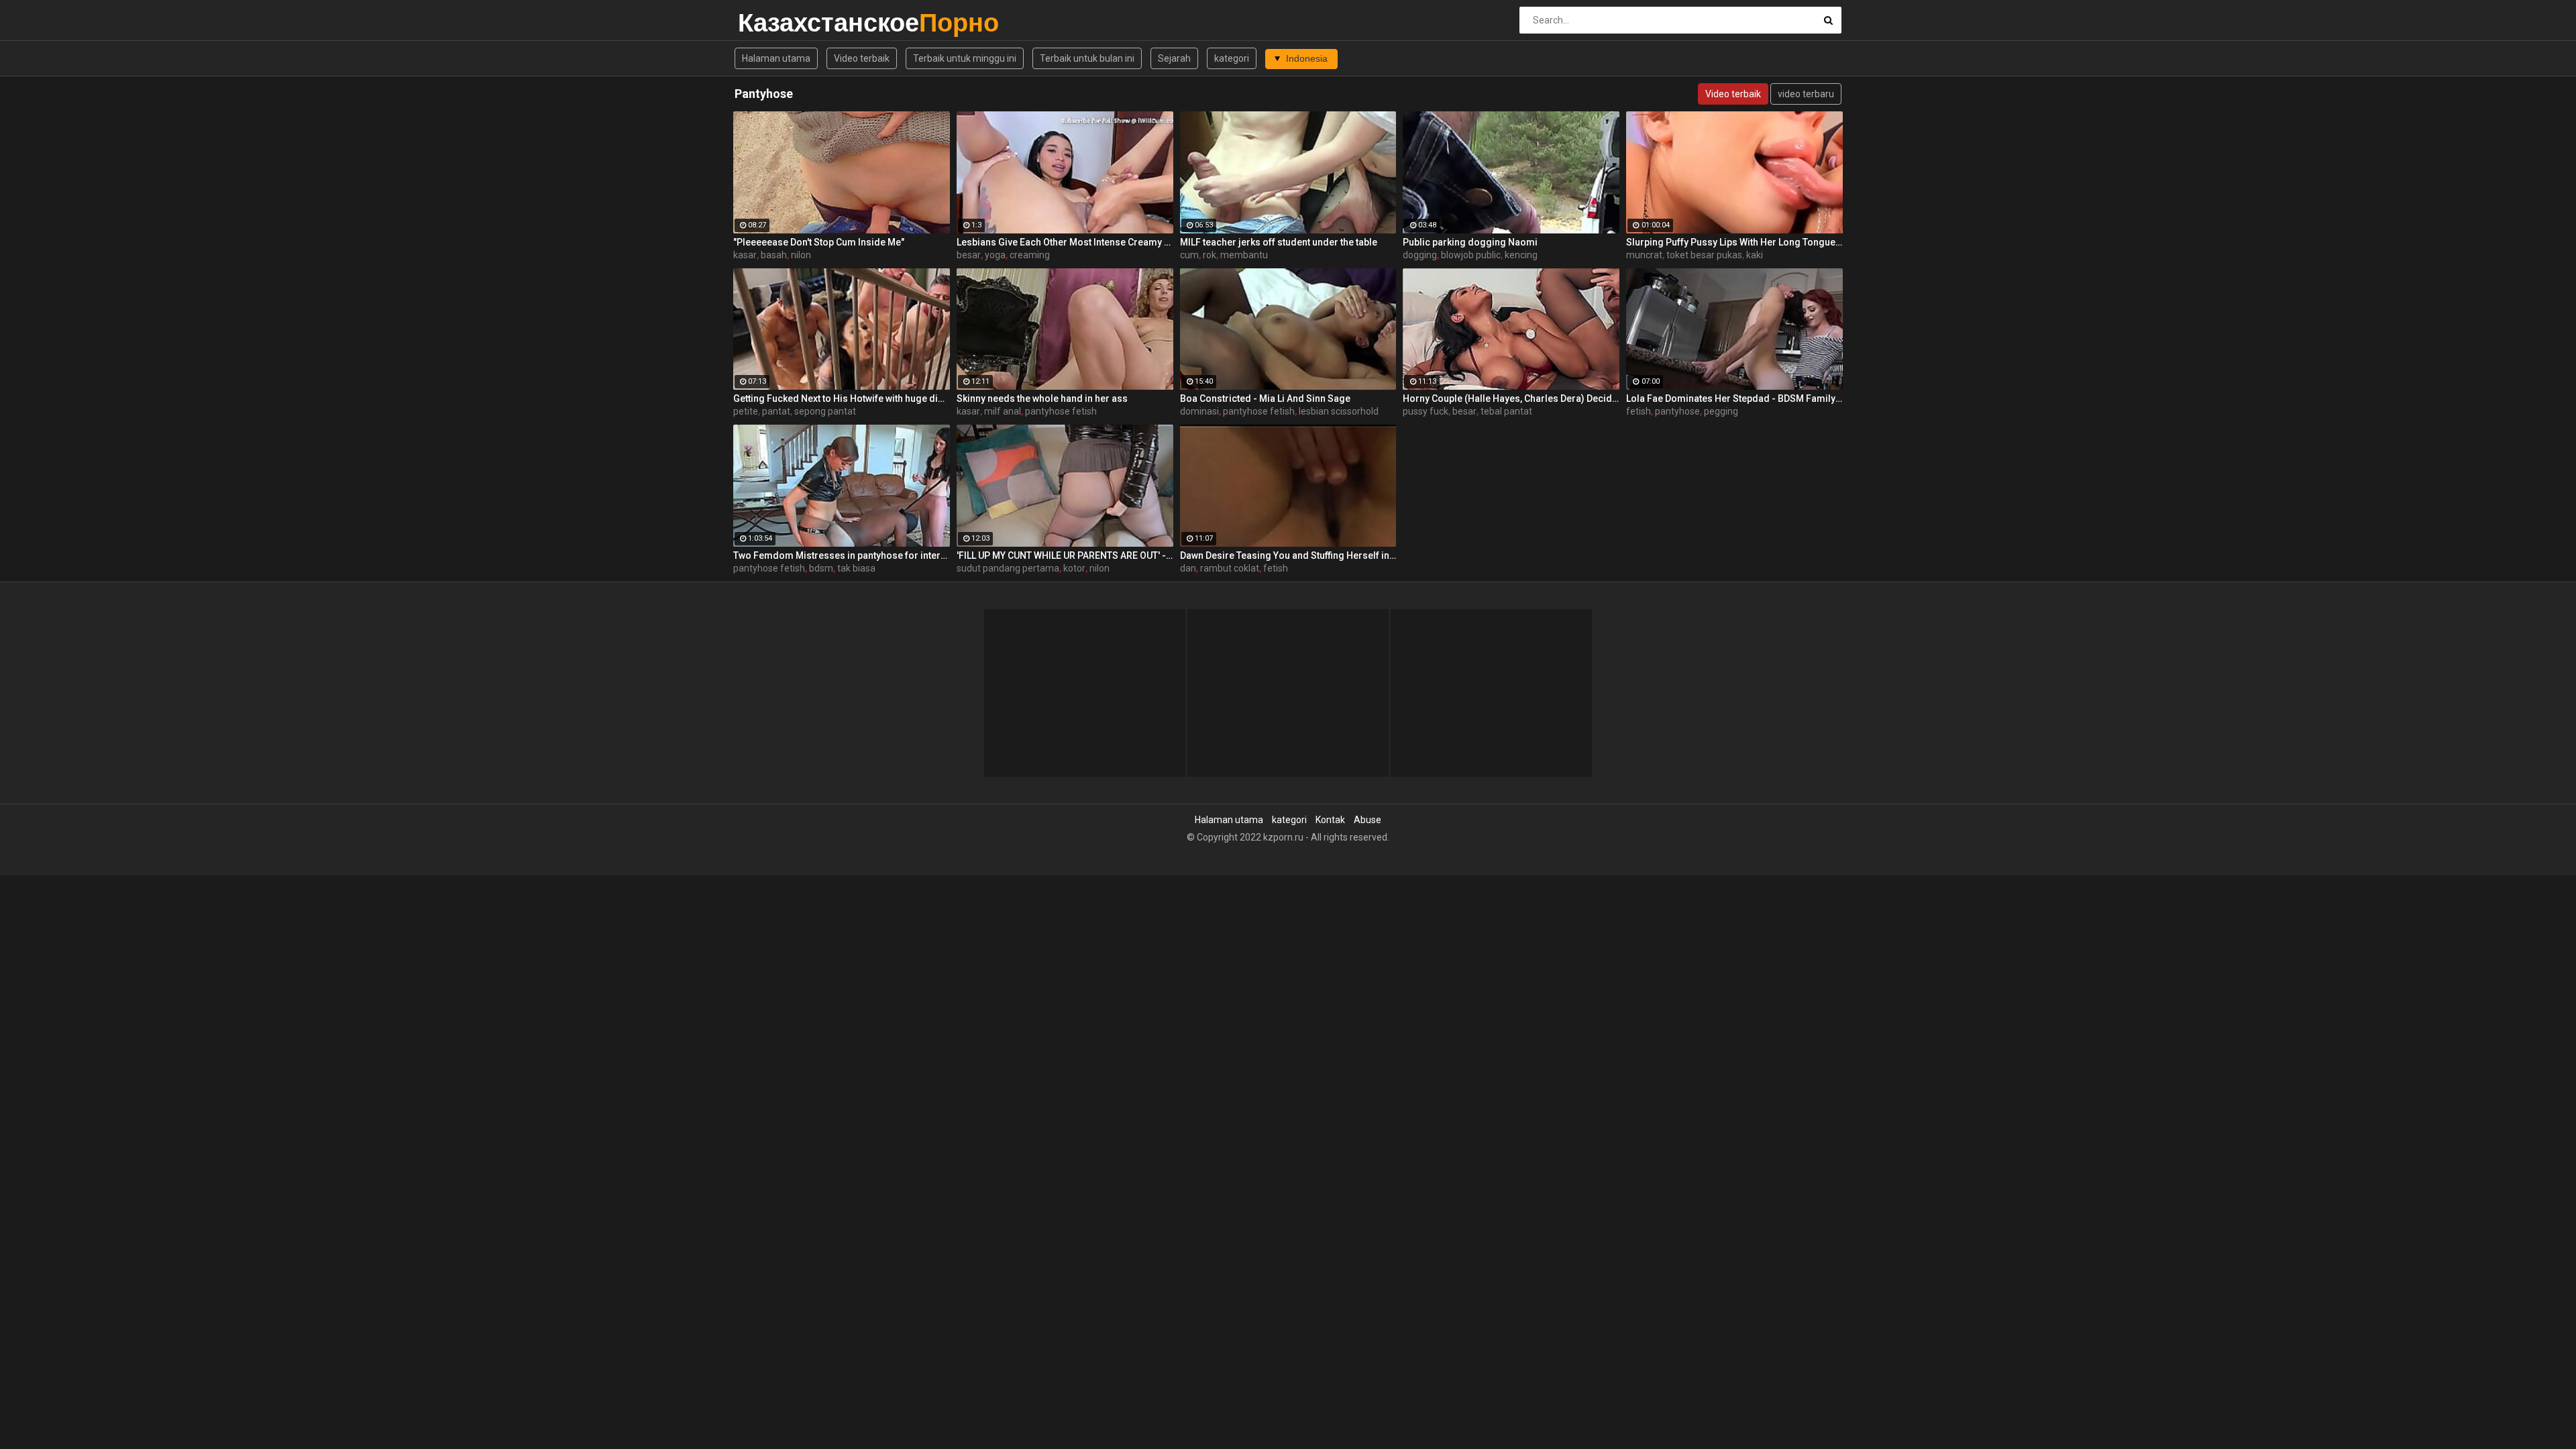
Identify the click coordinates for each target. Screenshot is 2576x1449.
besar (969, 255)
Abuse (1367, 820)
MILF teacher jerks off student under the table (1279, 242)
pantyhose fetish (1061, 411)
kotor (1074, 568)
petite (746, 411)
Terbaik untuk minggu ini (965, 58)
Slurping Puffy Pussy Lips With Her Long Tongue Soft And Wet (1734, 242)
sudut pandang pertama (1008, 568)
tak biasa (856, 568)
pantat (776, 411)
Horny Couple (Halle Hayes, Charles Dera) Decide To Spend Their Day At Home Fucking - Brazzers (1511, 398)
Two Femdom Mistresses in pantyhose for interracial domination (842, 555)
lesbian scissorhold (1339, 411)
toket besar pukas (1704, 255)
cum (1189, 255)
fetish (1639, 411)
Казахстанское (773, 22)
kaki (1755, 255)
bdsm (821, 568)
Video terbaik (862, 58)
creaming (1030, 255)
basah (774, 255)
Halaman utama (776, 58)
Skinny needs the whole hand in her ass (1042, 398)
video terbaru (1806, 94)
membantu (1244, 255)
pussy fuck (1426, 411)
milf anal (1003, 411)
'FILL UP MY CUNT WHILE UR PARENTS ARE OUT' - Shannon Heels (1065, 555)
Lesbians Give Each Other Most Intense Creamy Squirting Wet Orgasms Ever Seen (1065, 242)
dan (1188, 568)
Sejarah (1174, 58)
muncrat (1644, 255)
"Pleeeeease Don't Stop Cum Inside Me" (819, 242)
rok (1210, 255)
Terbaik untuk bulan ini (1087, 58)
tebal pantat (1506, 411)
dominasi (1199, 411)
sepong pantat (825, 411)
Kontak (1330, 820)
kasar (745, 255)
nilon (801, 255)
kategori (1232, 58)
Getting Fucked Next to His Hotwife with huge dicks (842, 398)
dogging (1420, 255)
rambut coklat (1230, 568)
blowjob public (1471, 255)
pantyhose (1677, 411)
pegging (1721, 411)
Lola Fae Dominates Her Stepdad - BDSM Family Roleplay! (1734, 398)
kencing (1521, 255)
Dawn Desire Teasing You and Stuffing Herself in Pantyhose (1288, 555)
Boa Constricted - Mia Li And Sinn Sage (1265, 398)
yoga (995, 255)
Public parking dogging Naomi (1470, 242)
